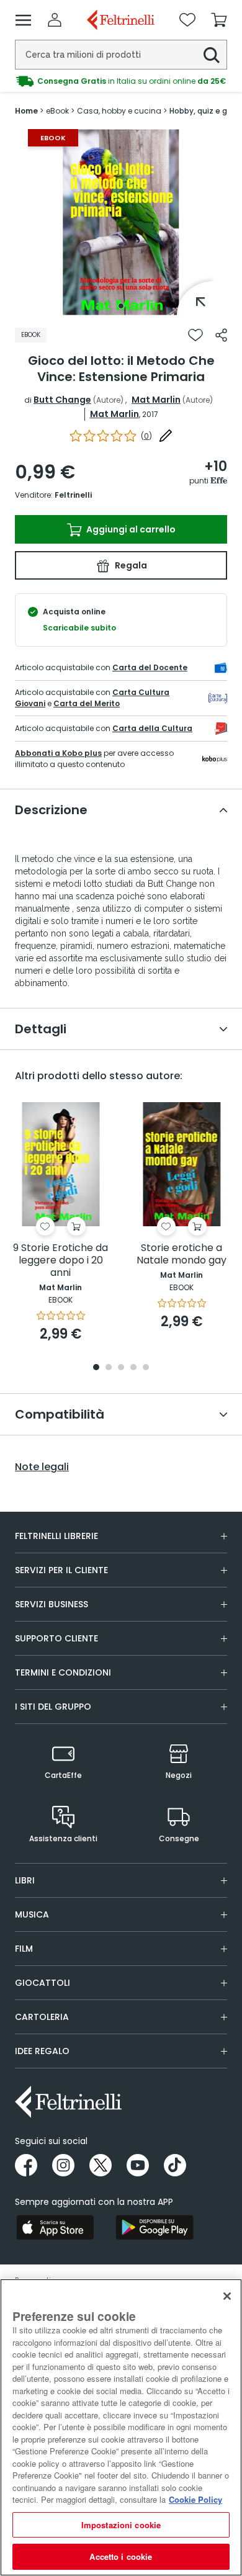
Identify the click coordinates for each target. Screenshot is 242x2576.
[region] (121, 2427)
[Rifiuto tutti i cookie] (227, 2296)
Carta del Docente (150, 667)
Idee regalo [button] (42, 2051)
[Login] (55, 20)
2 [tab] (109, 1368)
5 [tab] (146, 1368)
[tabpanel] (121, 222)
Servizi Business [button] (52, 1604)
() (146, 436)
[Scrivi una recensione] (166, 436)
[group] (121, 81)
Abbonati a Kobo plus (58, 753)
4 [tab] (133, 1368)
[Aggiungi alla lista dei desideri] (195, 335)
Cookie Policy (195, 2499)
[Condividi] (221, 335)
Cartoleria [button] (42, 2017)
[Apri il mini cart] (219, 20)
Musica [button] (32, 1914)
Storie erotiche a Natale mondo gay (181, 1254)
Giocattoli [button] (43, 1983)
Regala (130, 565)
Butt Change (62, 400)
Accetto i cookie (121, 2556)
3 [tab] (121, 1368)
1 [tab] (121, 306)
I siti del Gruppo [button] (53, 1707)
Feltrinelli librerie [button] (56, 1536)
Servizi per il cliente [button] (61, 1570)
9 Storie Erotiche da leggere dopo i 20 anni (60, 1261)
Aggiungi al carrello (130, 529)
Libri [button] (25, 1880)
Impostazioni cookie (121, 2525)
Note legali (42, 1467)
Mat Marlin (156, 400)
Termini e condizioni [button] (63, 1672)
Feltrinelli (73, 495)
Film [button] (24, 1949)
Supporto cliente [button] (56, 1638)
